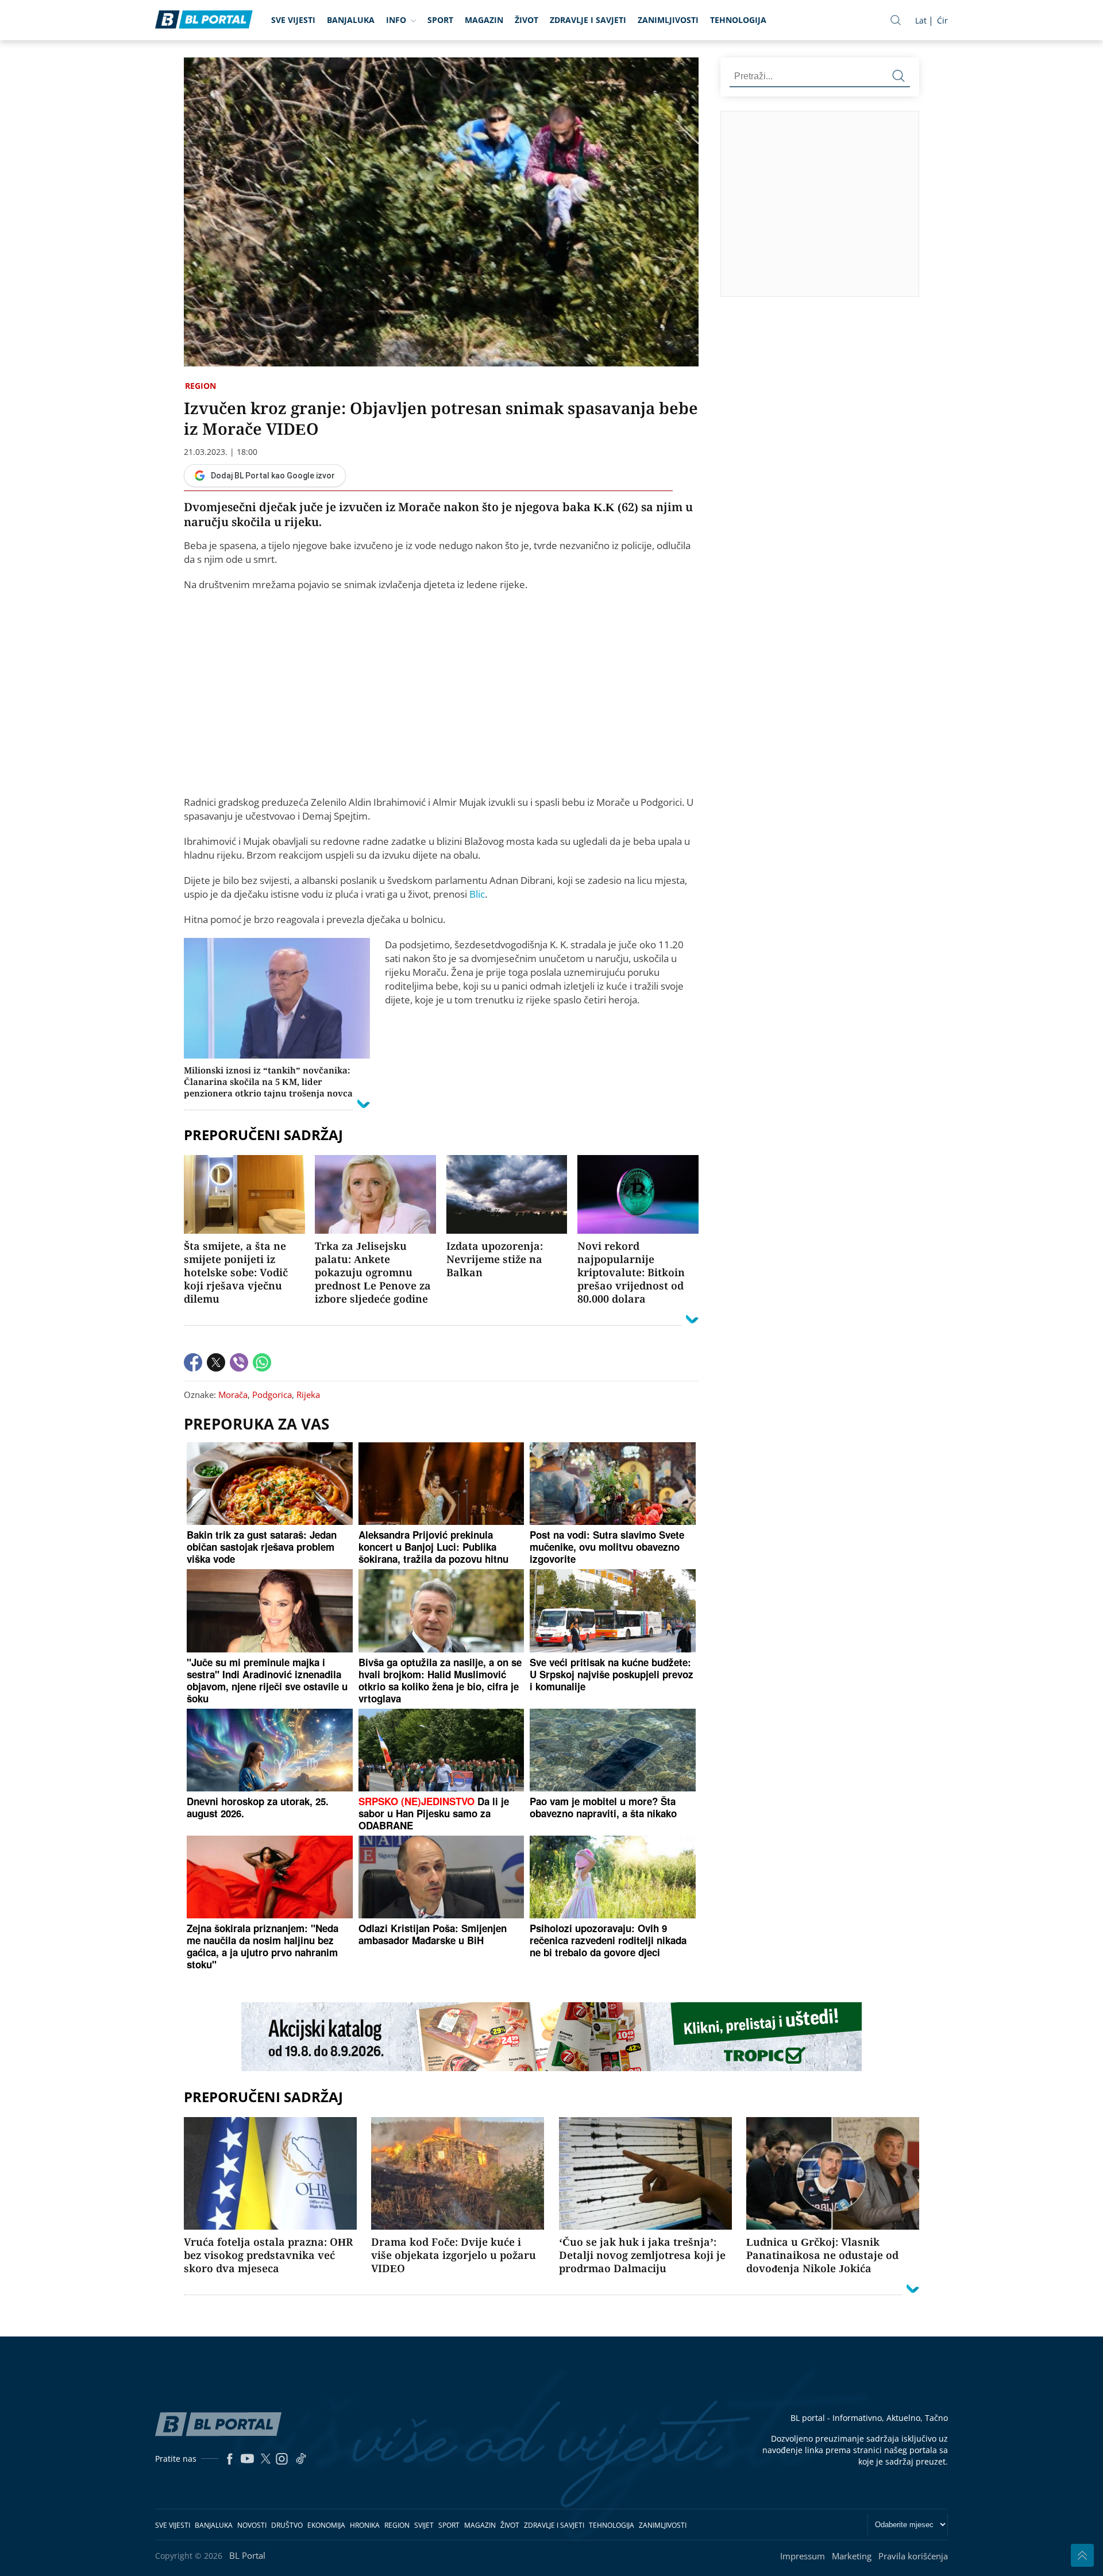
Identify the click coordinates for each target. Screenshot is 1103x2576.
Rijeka (308, 1395)
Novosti (252, 2525)
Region (200, 386)
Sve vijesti (293, 20)
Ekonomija (326, 2525)
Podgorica (272, 1395)
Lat (921, 20)
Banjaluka (351, 20)
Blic (477, 894)
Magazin (484, 20)
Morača (233, 1395)
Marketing (852, 2556)
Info (396, 20)
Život (527, 20)
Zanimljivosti (668, 20)
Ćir (942, 20)
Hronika (365, 2525)
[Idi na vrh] (1082, 2555)
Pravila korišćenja (913, 2556)
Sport (440, 20)
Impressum (803, 2556)
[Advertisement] (912, 203)
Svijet (424, 2525)
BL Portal (247, 2555)
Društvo (287, 2525)
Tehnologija (738, 20)
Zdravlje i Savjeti (588, 20)
